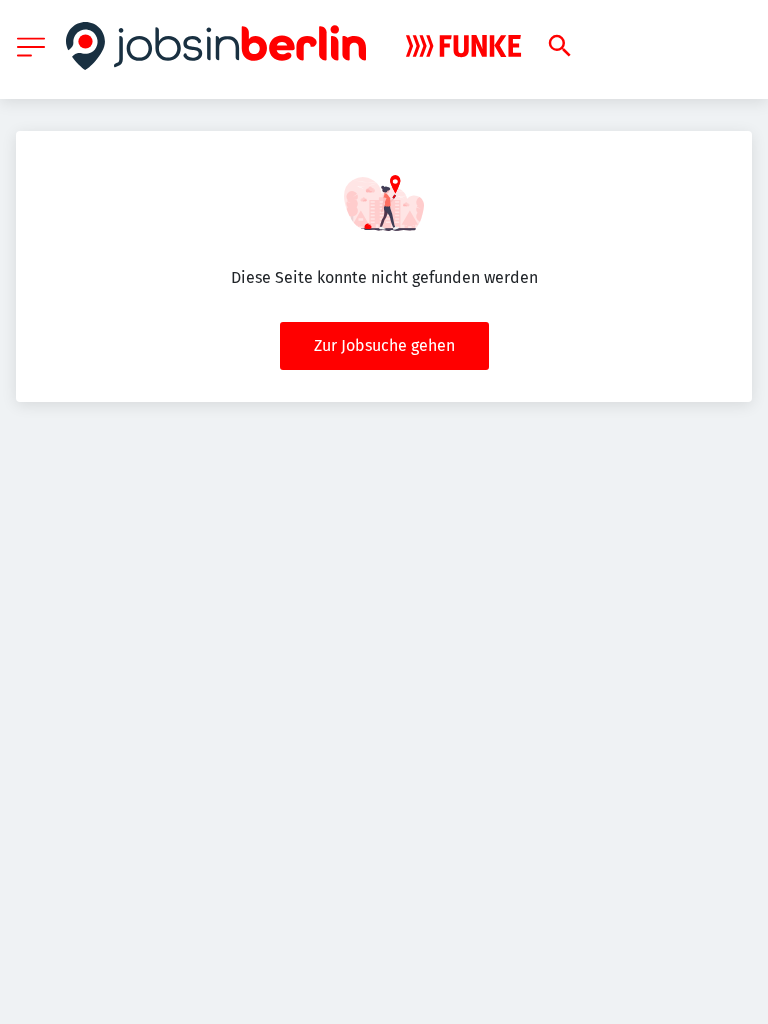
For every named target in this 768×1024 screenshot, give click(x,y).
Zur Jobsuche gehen (384, 345)
